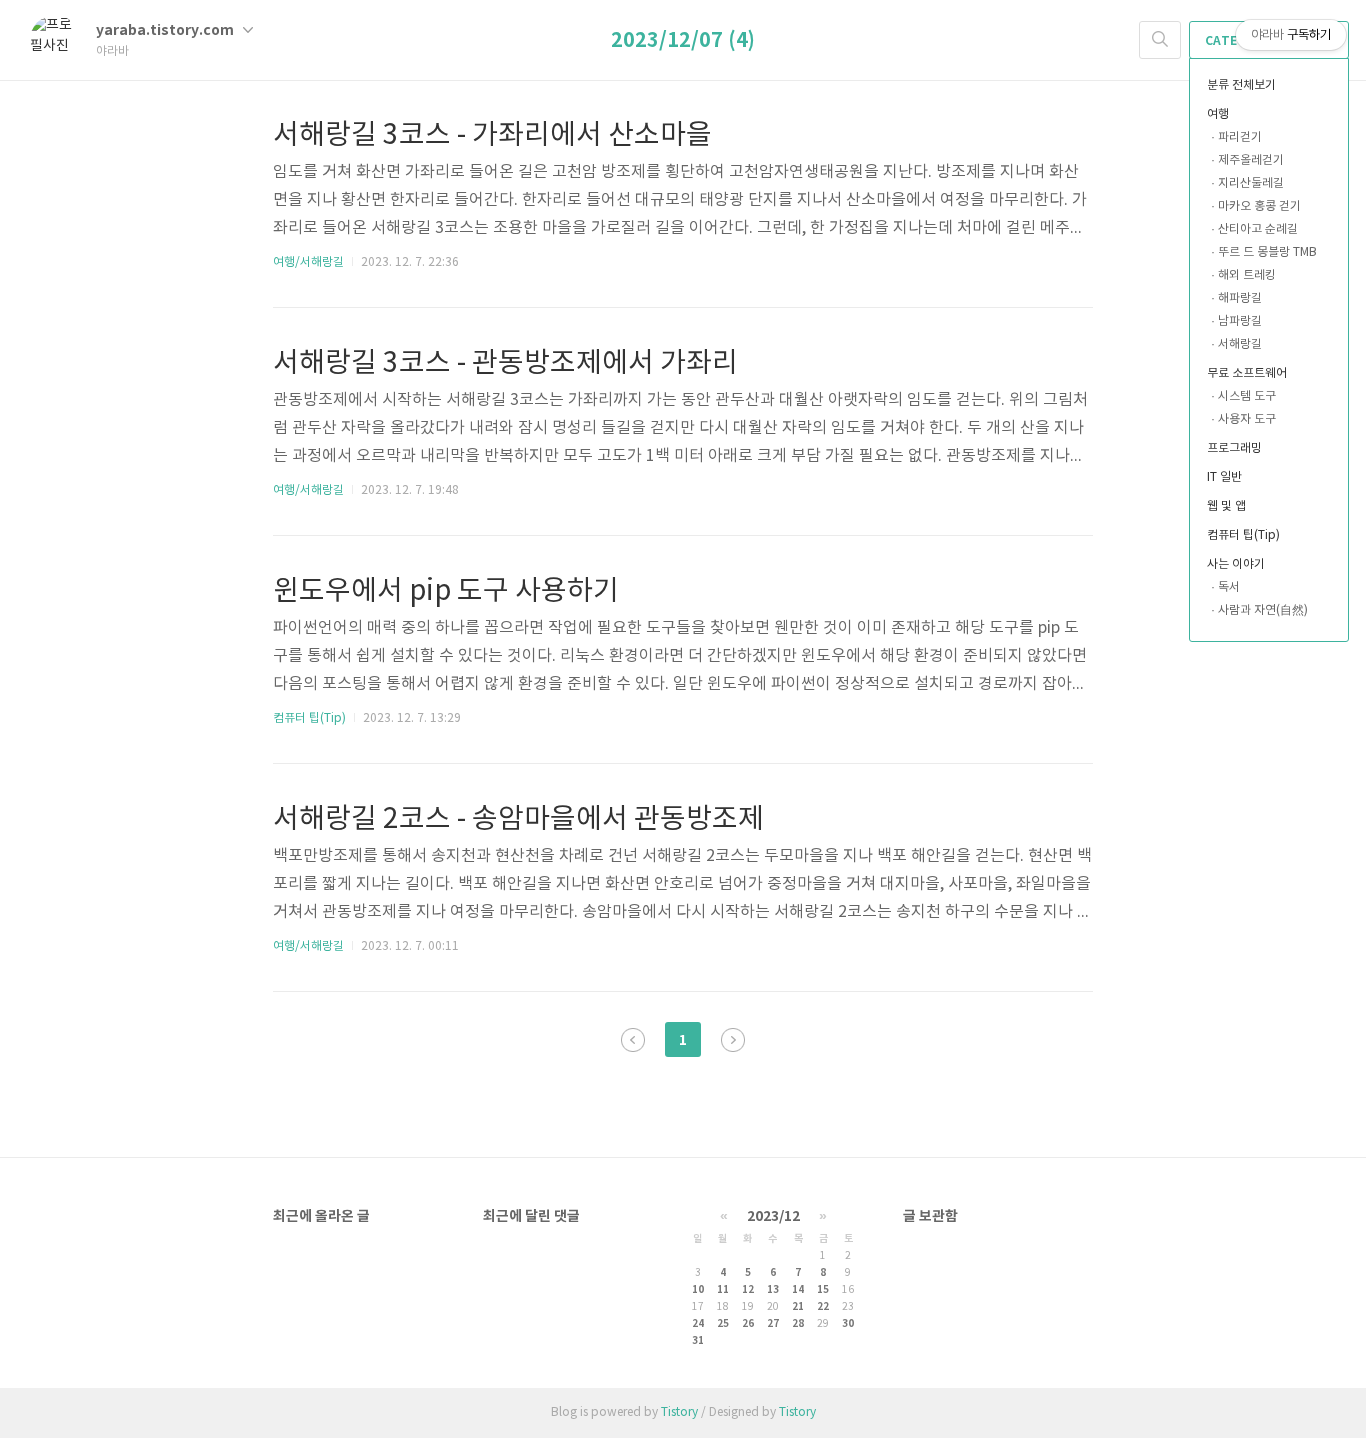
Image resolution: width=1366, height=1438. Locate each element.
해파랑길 (1240, 298)
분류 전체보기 (1241, 85)
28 (798, 1324)
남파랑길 (1240, 321)
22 (823, 1307)
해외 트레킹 (1247, 275)
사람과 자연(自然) (1263, 610)
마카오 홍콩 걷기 (1259, 206)
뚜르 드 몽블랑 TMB (1267, 252)
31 (698, 1341)
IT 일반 (1224, 477)
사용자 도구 (1247, 419)
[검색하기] (1160, 40)
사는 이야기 (1236, 564)
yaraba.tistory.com (166, 30)
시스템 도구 (1247, 396)
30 (848, 1324)
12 (748, 1290)
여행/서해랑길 (308, 262)
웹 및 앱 (1226, 506)
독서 (1229, 587)
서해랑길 (1240, 344)
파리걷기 (1240, 137)
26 (748, 1324)
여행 (1218, 114)
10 (698, 1290)
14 (798, 1290)
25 (723, 1324)
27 (773, 1324)
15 (823, 1290)
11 (723, 1290)
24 (698, 1324)
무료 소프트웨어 (1247, 373)
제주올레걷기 (1251, 160)
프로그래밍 (1234, 448)
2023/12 (773, 1216)
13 (773, 1290)
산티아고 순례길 (1258, 229)
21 (798, 1307)
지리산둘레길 (1251, 183)
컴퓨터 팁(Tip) (1243, 535)
